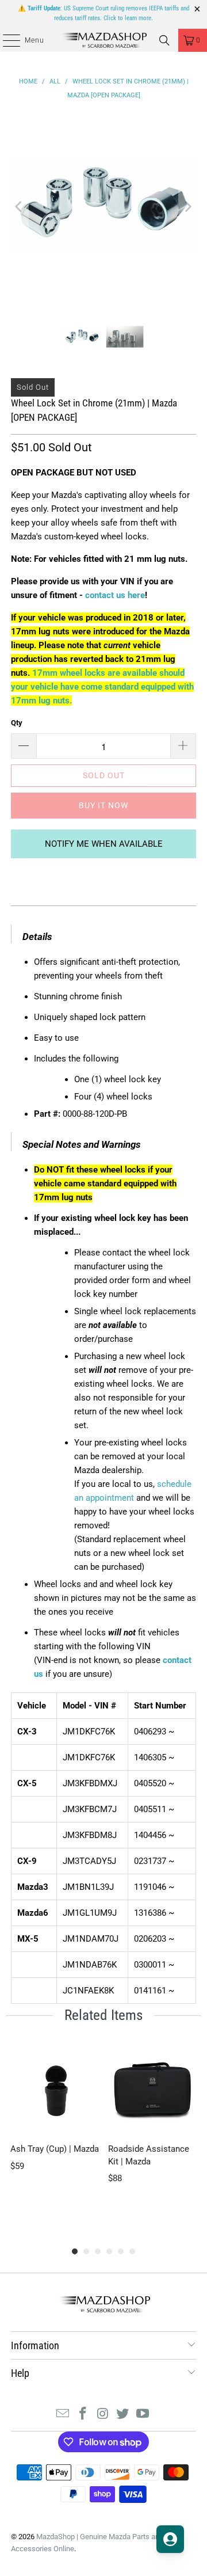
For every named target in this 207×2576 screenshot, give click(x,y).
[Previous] (20, 206)
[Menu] (5, 40)
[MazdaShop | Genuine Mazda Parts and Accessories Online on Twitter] (123, 2415)
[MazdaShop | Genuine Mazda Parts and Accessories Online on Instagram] (103, 2415)
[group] (55, 2134)
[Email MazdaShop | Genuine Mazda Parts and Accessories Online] (63, 2415)
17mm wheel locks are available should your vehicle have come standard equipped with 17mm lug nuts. (102, 687)
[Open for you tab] (170, 2539)
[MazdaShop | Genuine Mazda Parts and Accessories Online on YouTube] (143, 2415)
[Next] (187, 206)
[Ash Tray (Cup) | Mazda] (55, 2090)
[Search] (164, 40)
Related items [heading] (103, 2015)
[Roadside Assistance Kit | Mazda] (152, 2090)
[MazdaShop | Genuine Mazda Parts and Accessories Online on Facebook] (83, 2415)
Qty (17, 723)
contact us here (115, 595)
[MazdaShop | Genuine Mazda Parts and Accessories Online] (103, 40)
